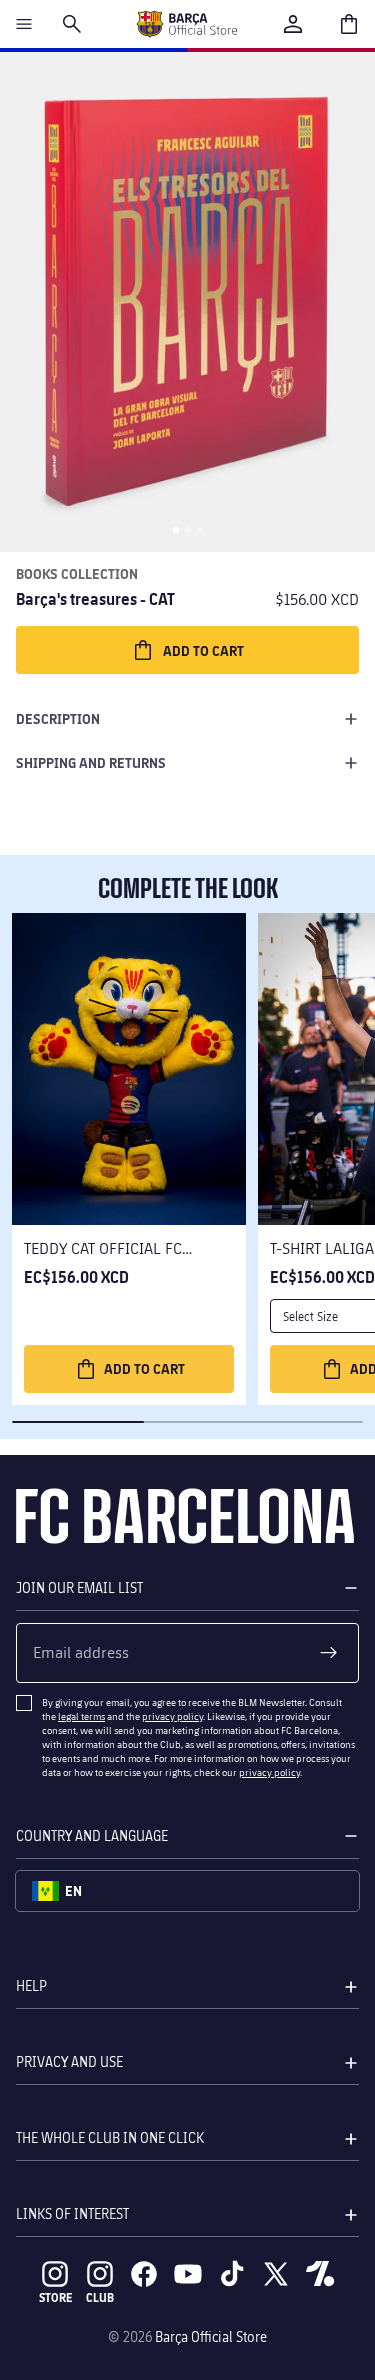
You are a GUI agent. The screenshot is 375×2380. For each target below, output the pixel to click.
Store (55, 2297)
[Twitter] (276, 2274)
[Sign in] (293, 24)
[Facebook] (144, 2274)
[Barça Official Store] (186, 24)
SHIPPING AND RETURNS (91, 762)
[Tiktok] (232, 2274)
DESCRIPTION (58, 718)
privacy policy (172, 1716)
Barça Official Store (211, 2336)
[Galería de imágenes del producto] (187, 302)
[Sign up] (329, 1653)
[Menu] (24, 24)
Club (100, 2297)
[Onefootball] (320, 2274)
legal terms (81, 1716)
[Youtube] (188, 2274)
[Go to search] (72, 24)
